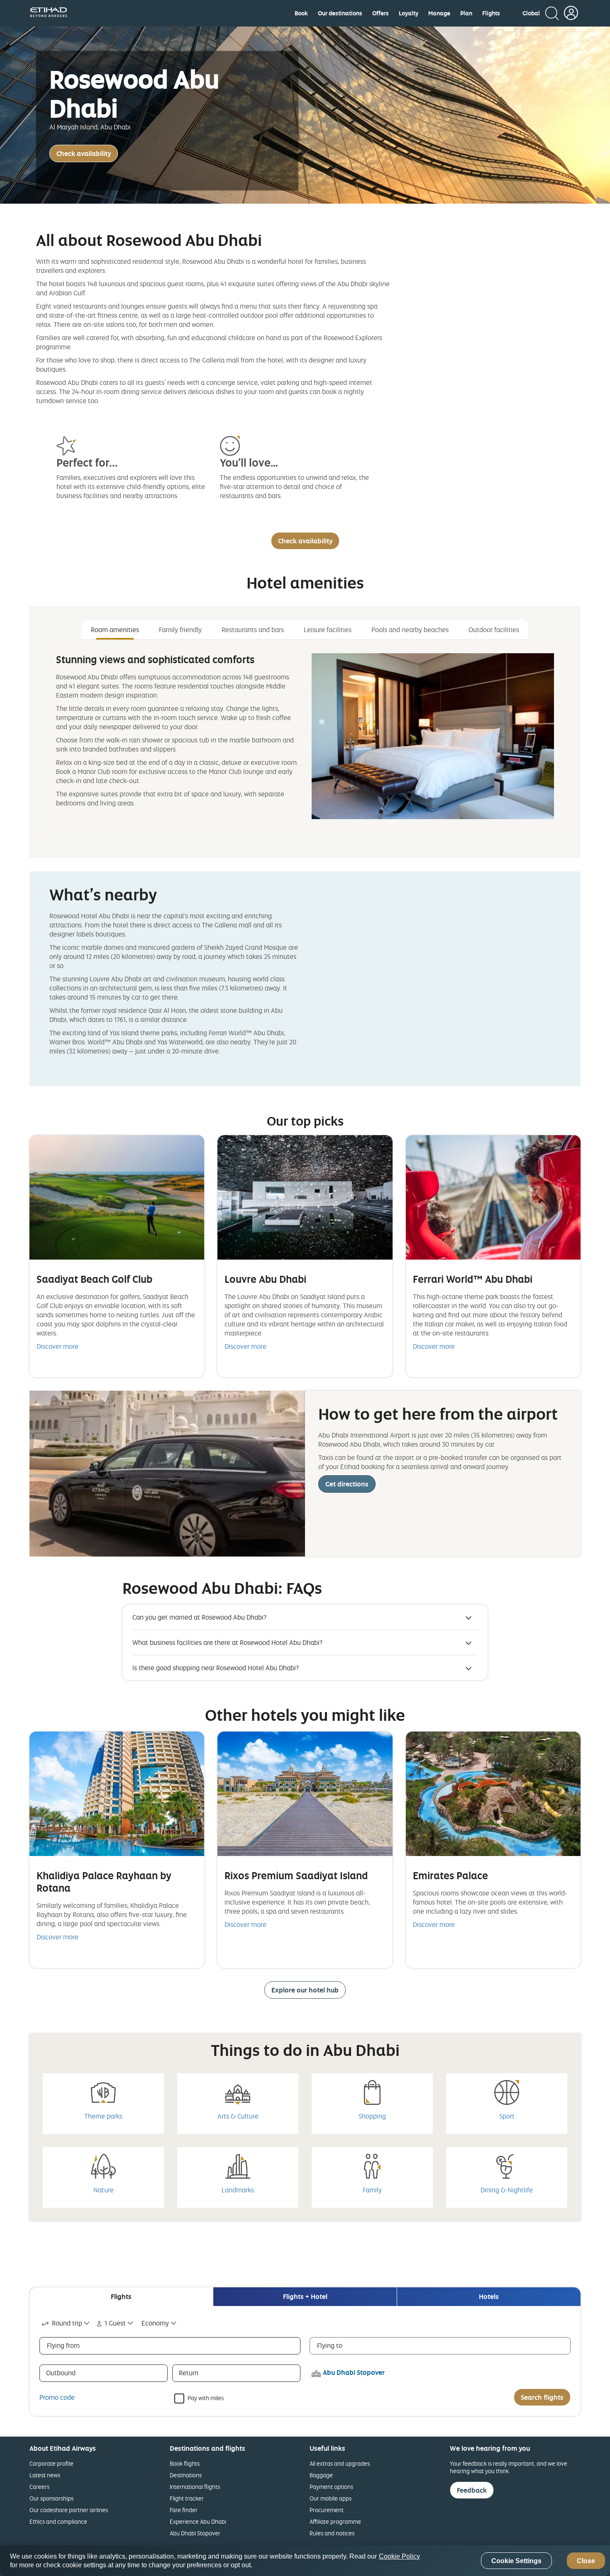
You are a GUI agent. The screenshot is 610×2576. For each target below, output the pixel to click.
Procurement (327, 2510)
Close (586, 2561)
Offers (381, 13)
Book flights (185, 2463)
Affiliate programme (335, 2521)
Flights (491, 13)
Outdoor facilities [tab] (494, 630)
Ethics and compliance (58, 2521)
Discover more (57, 1346)
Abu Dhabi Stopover (195, 2533)
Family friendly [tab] (180, 630)
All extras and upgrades (340, 2463)
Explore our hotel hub (305, 1990)
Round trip (67, 2323)
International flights (195, 2487)
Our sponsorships (51, 2498)
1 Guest (115, 2323)
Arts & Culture (238, 2116)
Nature (104, 2190)
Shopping (372, 2116)
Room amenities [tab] (115, 630)
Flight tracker (187, 2498)
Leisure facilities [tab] (328, 630)
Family (372, 2190)
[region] (305, 2561)
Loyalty (409, 13)
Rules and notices (332, 2533)
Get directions (347, 1484)
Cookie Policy (399, 2556)
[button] (531, 13)
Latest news (45, 2475)
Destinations (186, 2475)
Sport (507, 2116)
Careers (39, 2487)
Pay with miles (206, 2397)
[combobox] (66, 2323)
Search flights (542, 2397)
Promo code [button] (57, 2397)
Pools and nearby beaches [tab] (410, 630)
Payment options (331, 2487)
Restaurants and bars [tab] (253, 630)
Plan (466, 13)
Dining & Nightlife (507, 2190)
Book (301, 13)
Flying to (330, 2345)
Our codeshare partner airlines (69, 2510)
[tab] (121, 2297)
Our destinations (340, 13)
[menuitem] (301, 13)
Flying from (63, 2345)
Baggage (321, 2475)
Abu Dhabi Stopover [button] (354, 2372)
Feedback (472, 2490)
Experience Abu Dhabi (198, 2521)
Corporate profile (51, 2463)
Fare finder (184, 2510)
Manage (439, 13)
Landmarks (238, 2190)
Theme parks (103, 2116)
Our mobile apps (331, 2498)
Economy (155, 2323)
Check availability (84, 153)
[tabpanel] (305, 739)
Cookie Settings (516, 2561)
